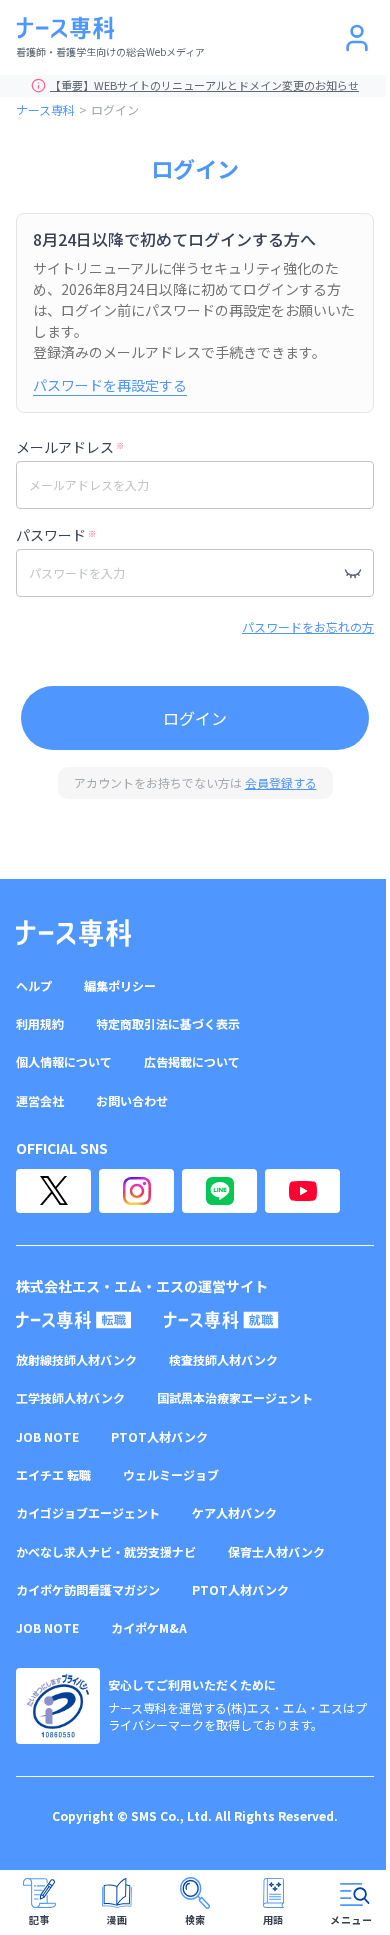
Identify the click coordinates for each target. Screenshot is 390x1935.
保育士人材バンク (276, 1552)
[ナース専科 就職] (221, 1320)
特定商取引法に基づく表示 (168, 1024)
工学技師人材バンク (70, 1398)
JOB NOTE (47, 1437)
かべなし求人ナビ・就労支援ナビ (106, 1552)
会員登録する (281, 782)
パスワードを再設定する (110, 385)
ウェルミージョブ (171, 1475)
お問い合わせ (132, 1101)
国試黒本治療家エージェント (235, 1398)
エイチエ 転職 (53, 1475)
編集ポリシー (120, 986)
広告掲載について (192, 1062)
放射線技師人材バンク (76, 1360)
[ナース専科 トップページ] (73, 933)
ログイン (195, 718)
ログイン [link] (115, 109)
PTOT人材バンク (159, 1437)
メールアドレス (70, 447)
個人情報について (64, 1062)
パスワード (56, 535)
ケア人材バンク (234, 1513)
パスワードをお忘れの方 (308, 626)
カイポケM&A (149, 1628)
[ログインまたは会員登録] (357, 38)
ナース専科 (45, 109)
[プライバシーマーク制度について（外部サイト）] (58, 1706)
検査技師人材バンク (223, 1360)
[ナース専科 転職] (74, 1320)
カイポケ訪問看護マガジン (88, 1590)
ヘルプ (34, 986)
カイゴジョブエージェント (88, 1513)
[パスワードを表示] (353, 573)
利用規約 (40, 1024)
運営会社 (40, 1101)
